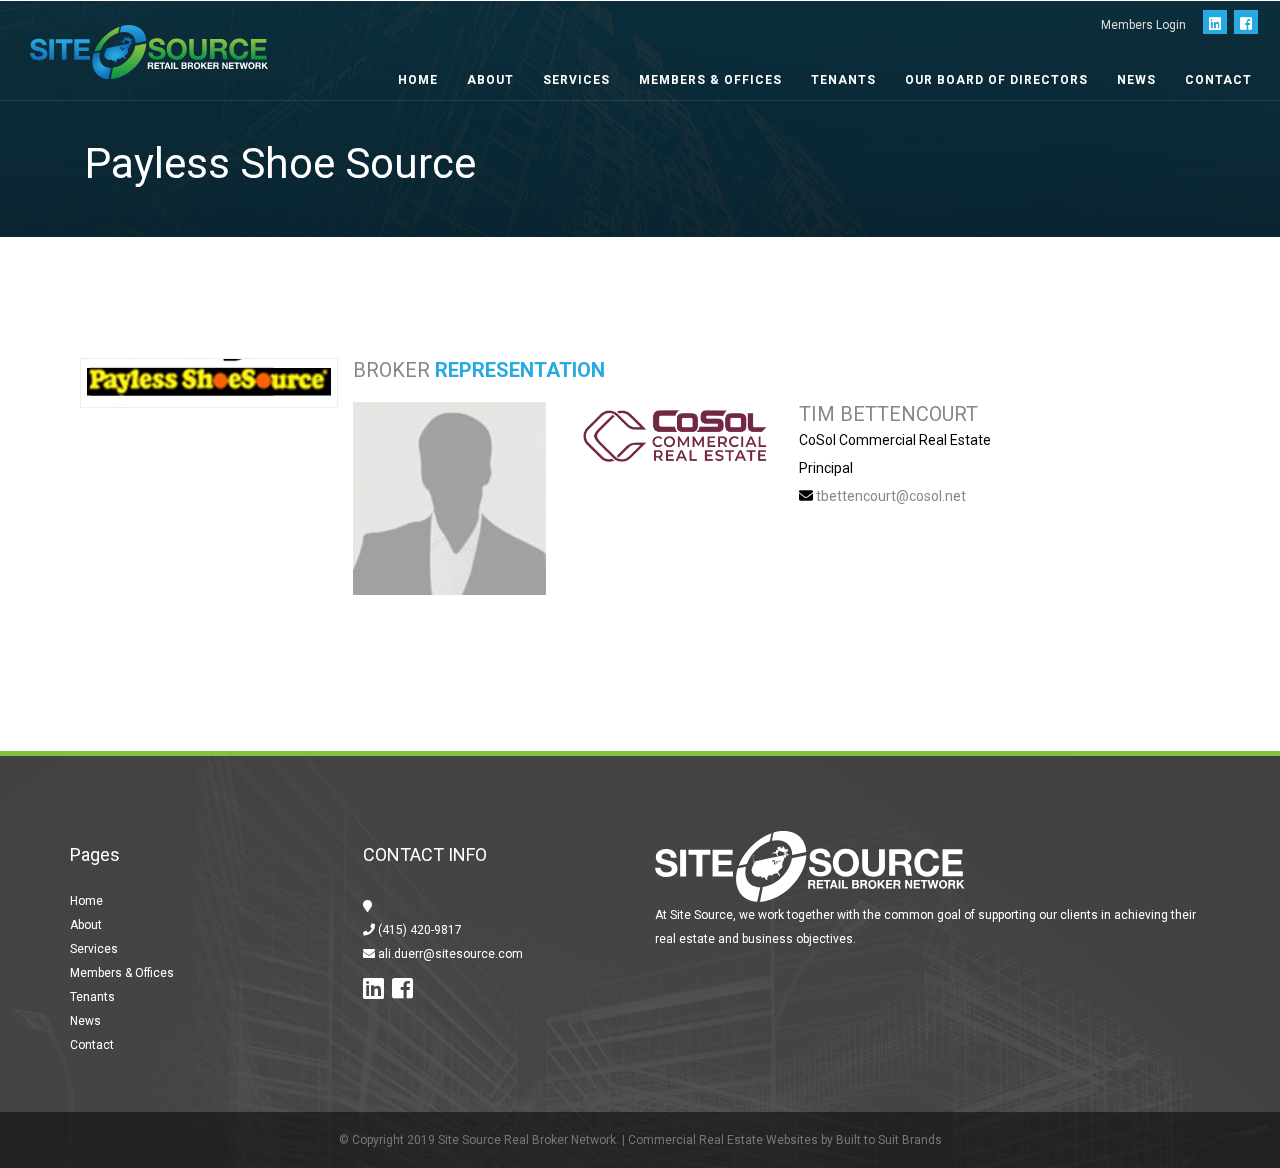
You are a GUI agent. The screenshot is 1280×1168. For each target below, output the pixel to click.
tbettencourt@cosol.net (891, 496)
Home (418, 80)
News (1136, 80)
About (490, 80)
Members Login (1143, 25)
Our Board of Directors (996, 80)
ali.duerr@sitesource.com (449, 954)
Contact (1218, 80)
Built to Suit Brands (889, 1140)
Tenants (843, 80)
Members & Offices (710, 80)
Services (576, 80)
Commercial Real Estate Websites (723, 1140)
